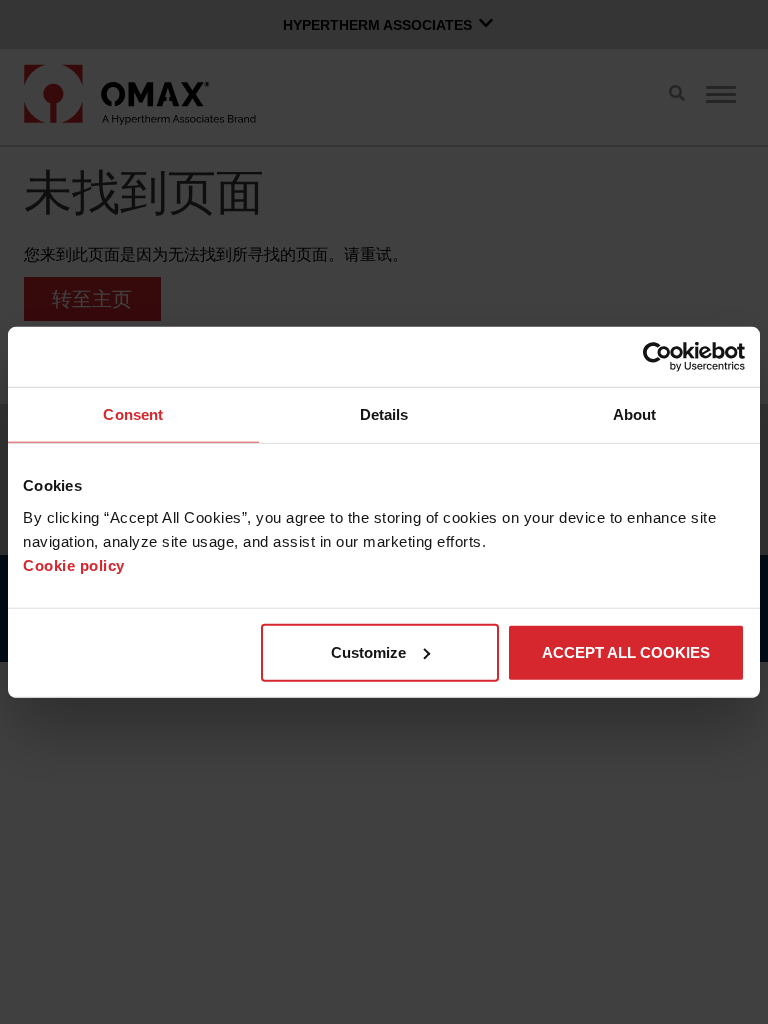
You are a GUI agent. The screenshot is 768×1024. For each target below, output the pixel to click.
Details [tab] (384, 414)
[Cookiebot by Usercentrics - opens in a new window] (657, 357)
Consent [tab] (133, 414)
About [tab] (635, 414)
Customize (368, 651)
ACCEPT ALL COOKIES (626, 651)
